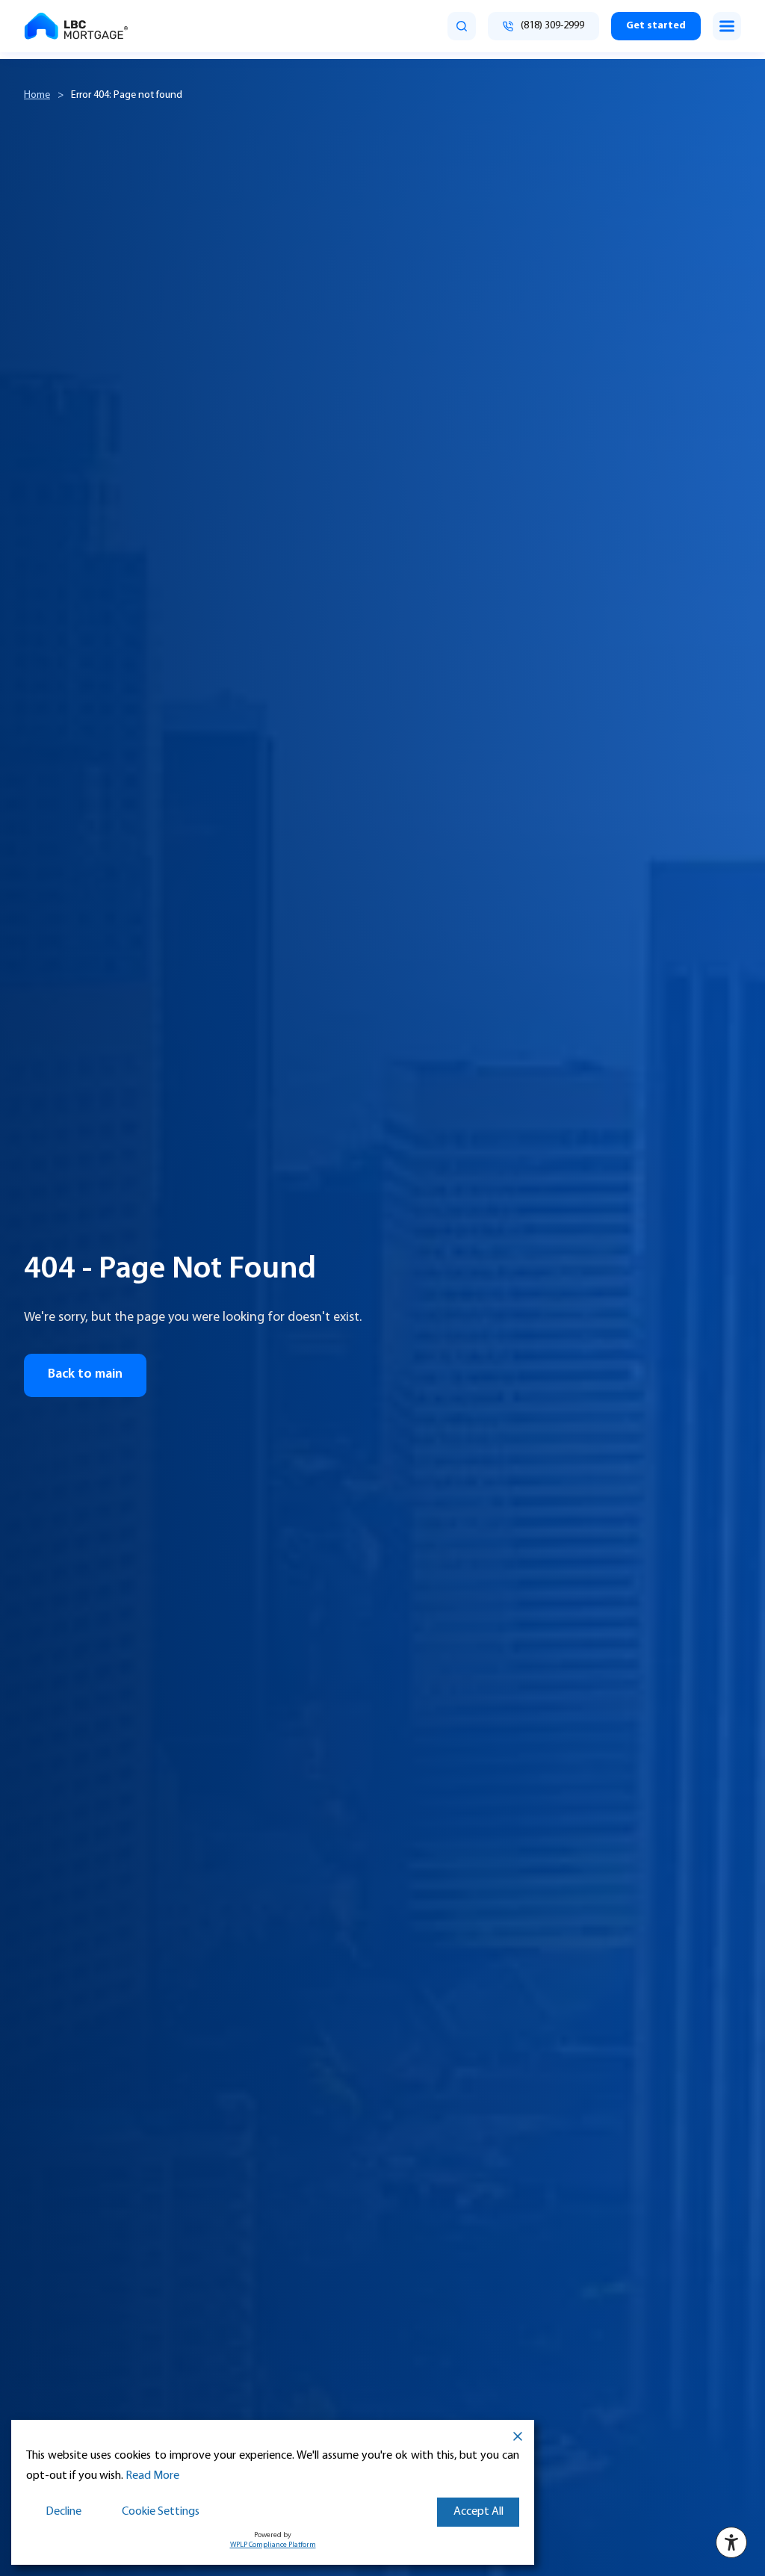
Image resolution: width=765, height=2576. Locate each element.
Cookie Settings (161, 2512)
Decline (64, 2512)
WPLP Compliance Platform (273, 2545)
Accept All (478, 2512)
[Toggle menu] (727, 26)
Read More (152, 2476)
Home (37, 95)
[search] (462, 26)
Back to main (85, 1375)
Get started (656, 26)
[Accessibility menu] (731, 2542)
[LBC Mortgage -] (76, 26)
